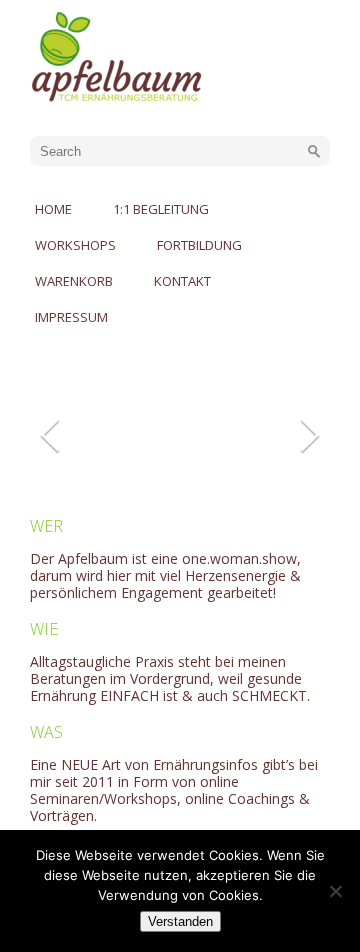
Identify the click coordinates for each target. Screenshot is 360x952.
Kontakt (182, 281)
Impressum (71, 317)
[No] (335, 891)
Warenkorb (74, 281)
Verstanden (180, 921)
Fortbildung (199, 245)
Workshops (75, 245)
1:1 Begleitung (161, 209)
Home (53, 209)
